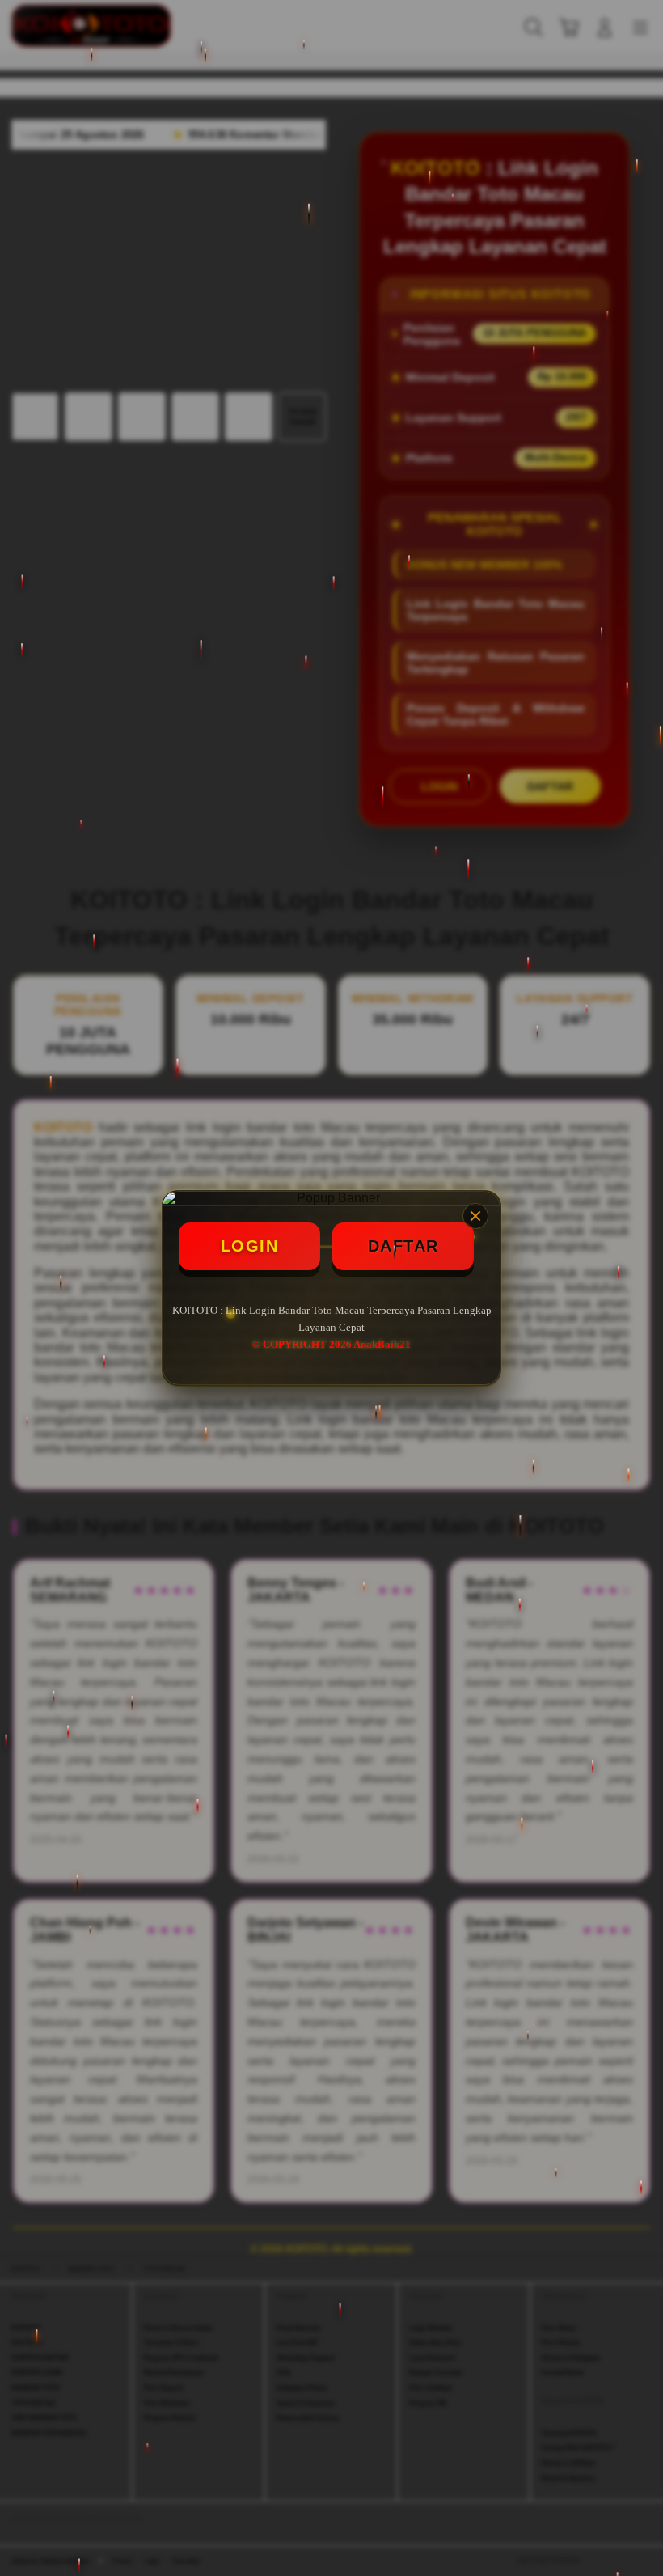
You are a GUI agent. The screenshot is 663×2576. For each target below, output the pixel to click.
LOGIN (250, 1246)
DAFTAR (403, 1246)
